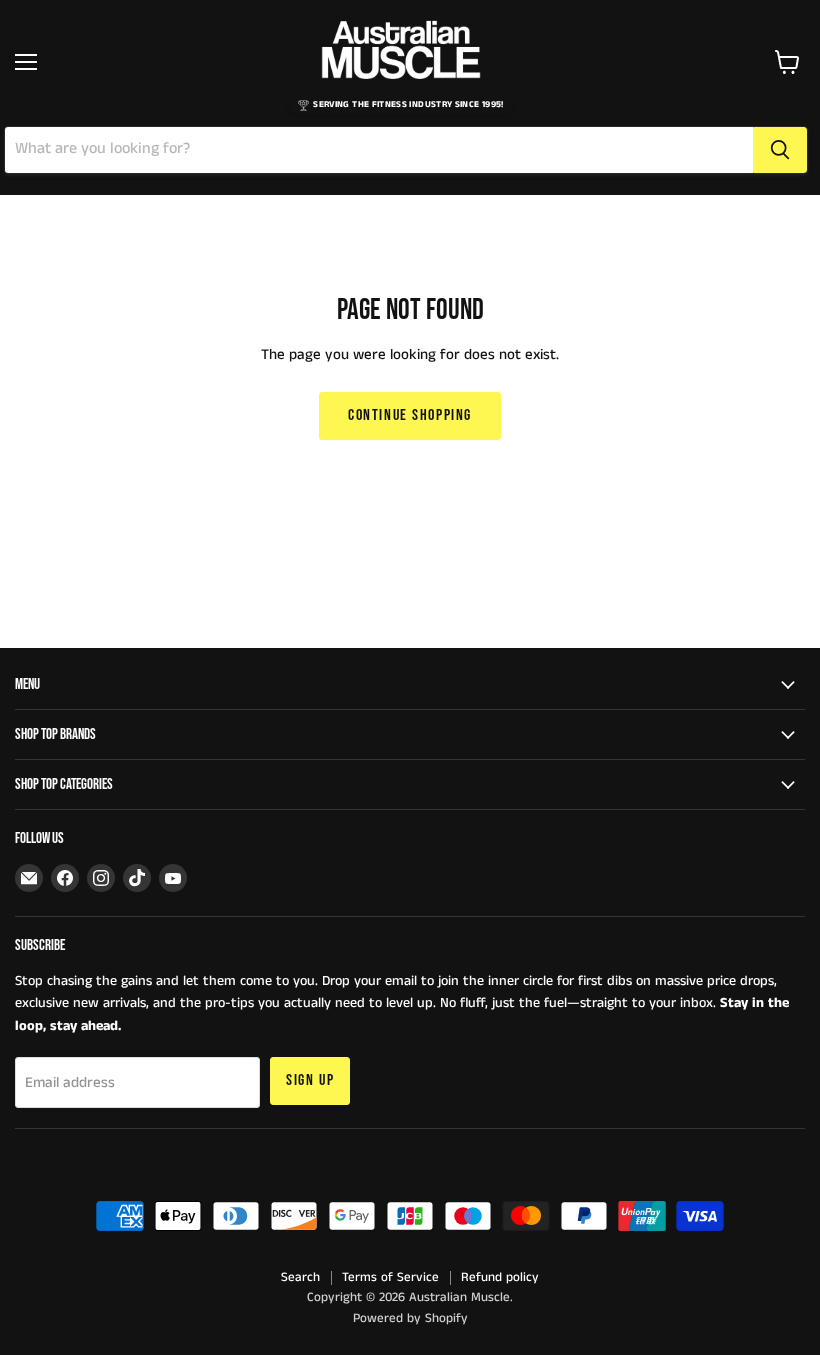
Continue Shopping (410, 415)
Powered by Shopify (410, 1318)
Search (300, 1277)
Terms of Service (390, 1277)
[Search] (780, 150)
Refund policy (500, 1277)
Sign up (310, 1080)
